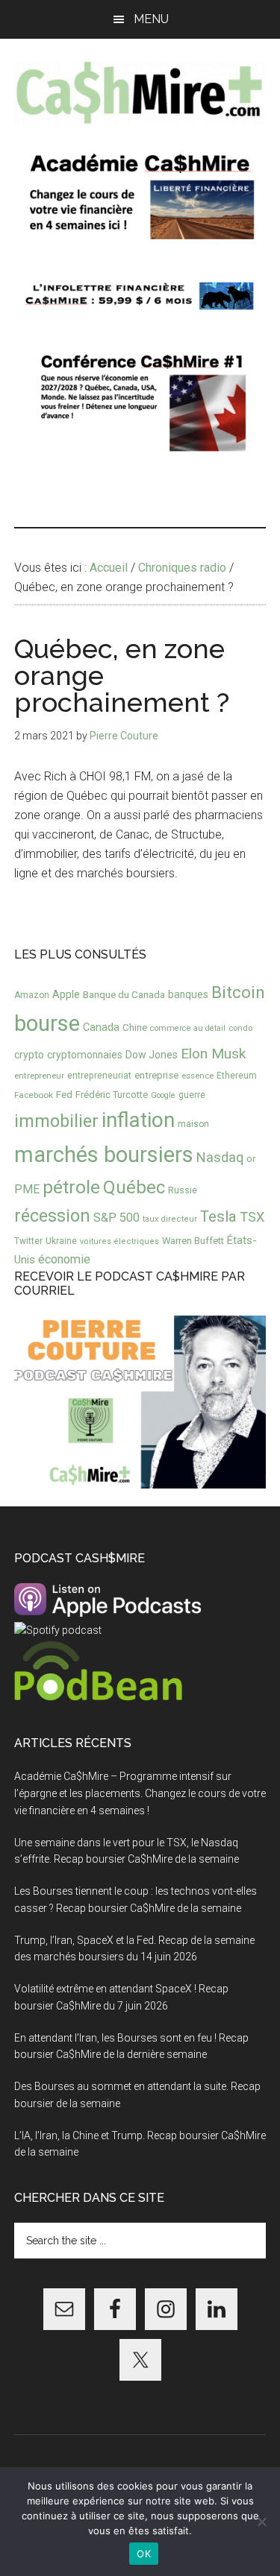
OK (144, 2554)
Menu (151, 19)
